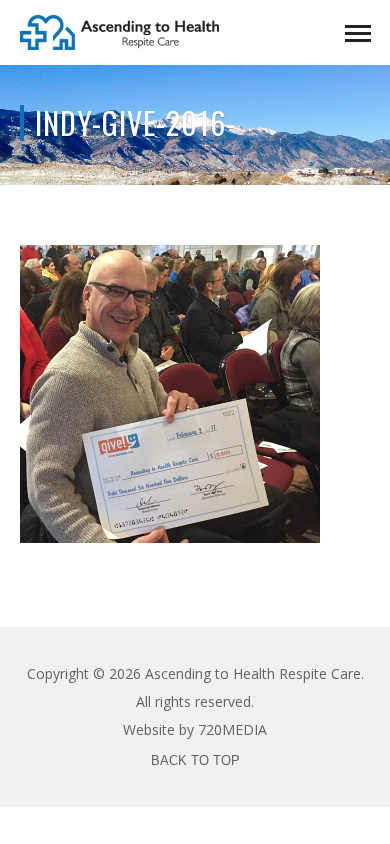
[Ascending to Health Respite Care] (120, 30)
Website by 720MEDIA (195, 729)
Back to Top (195, 760)
